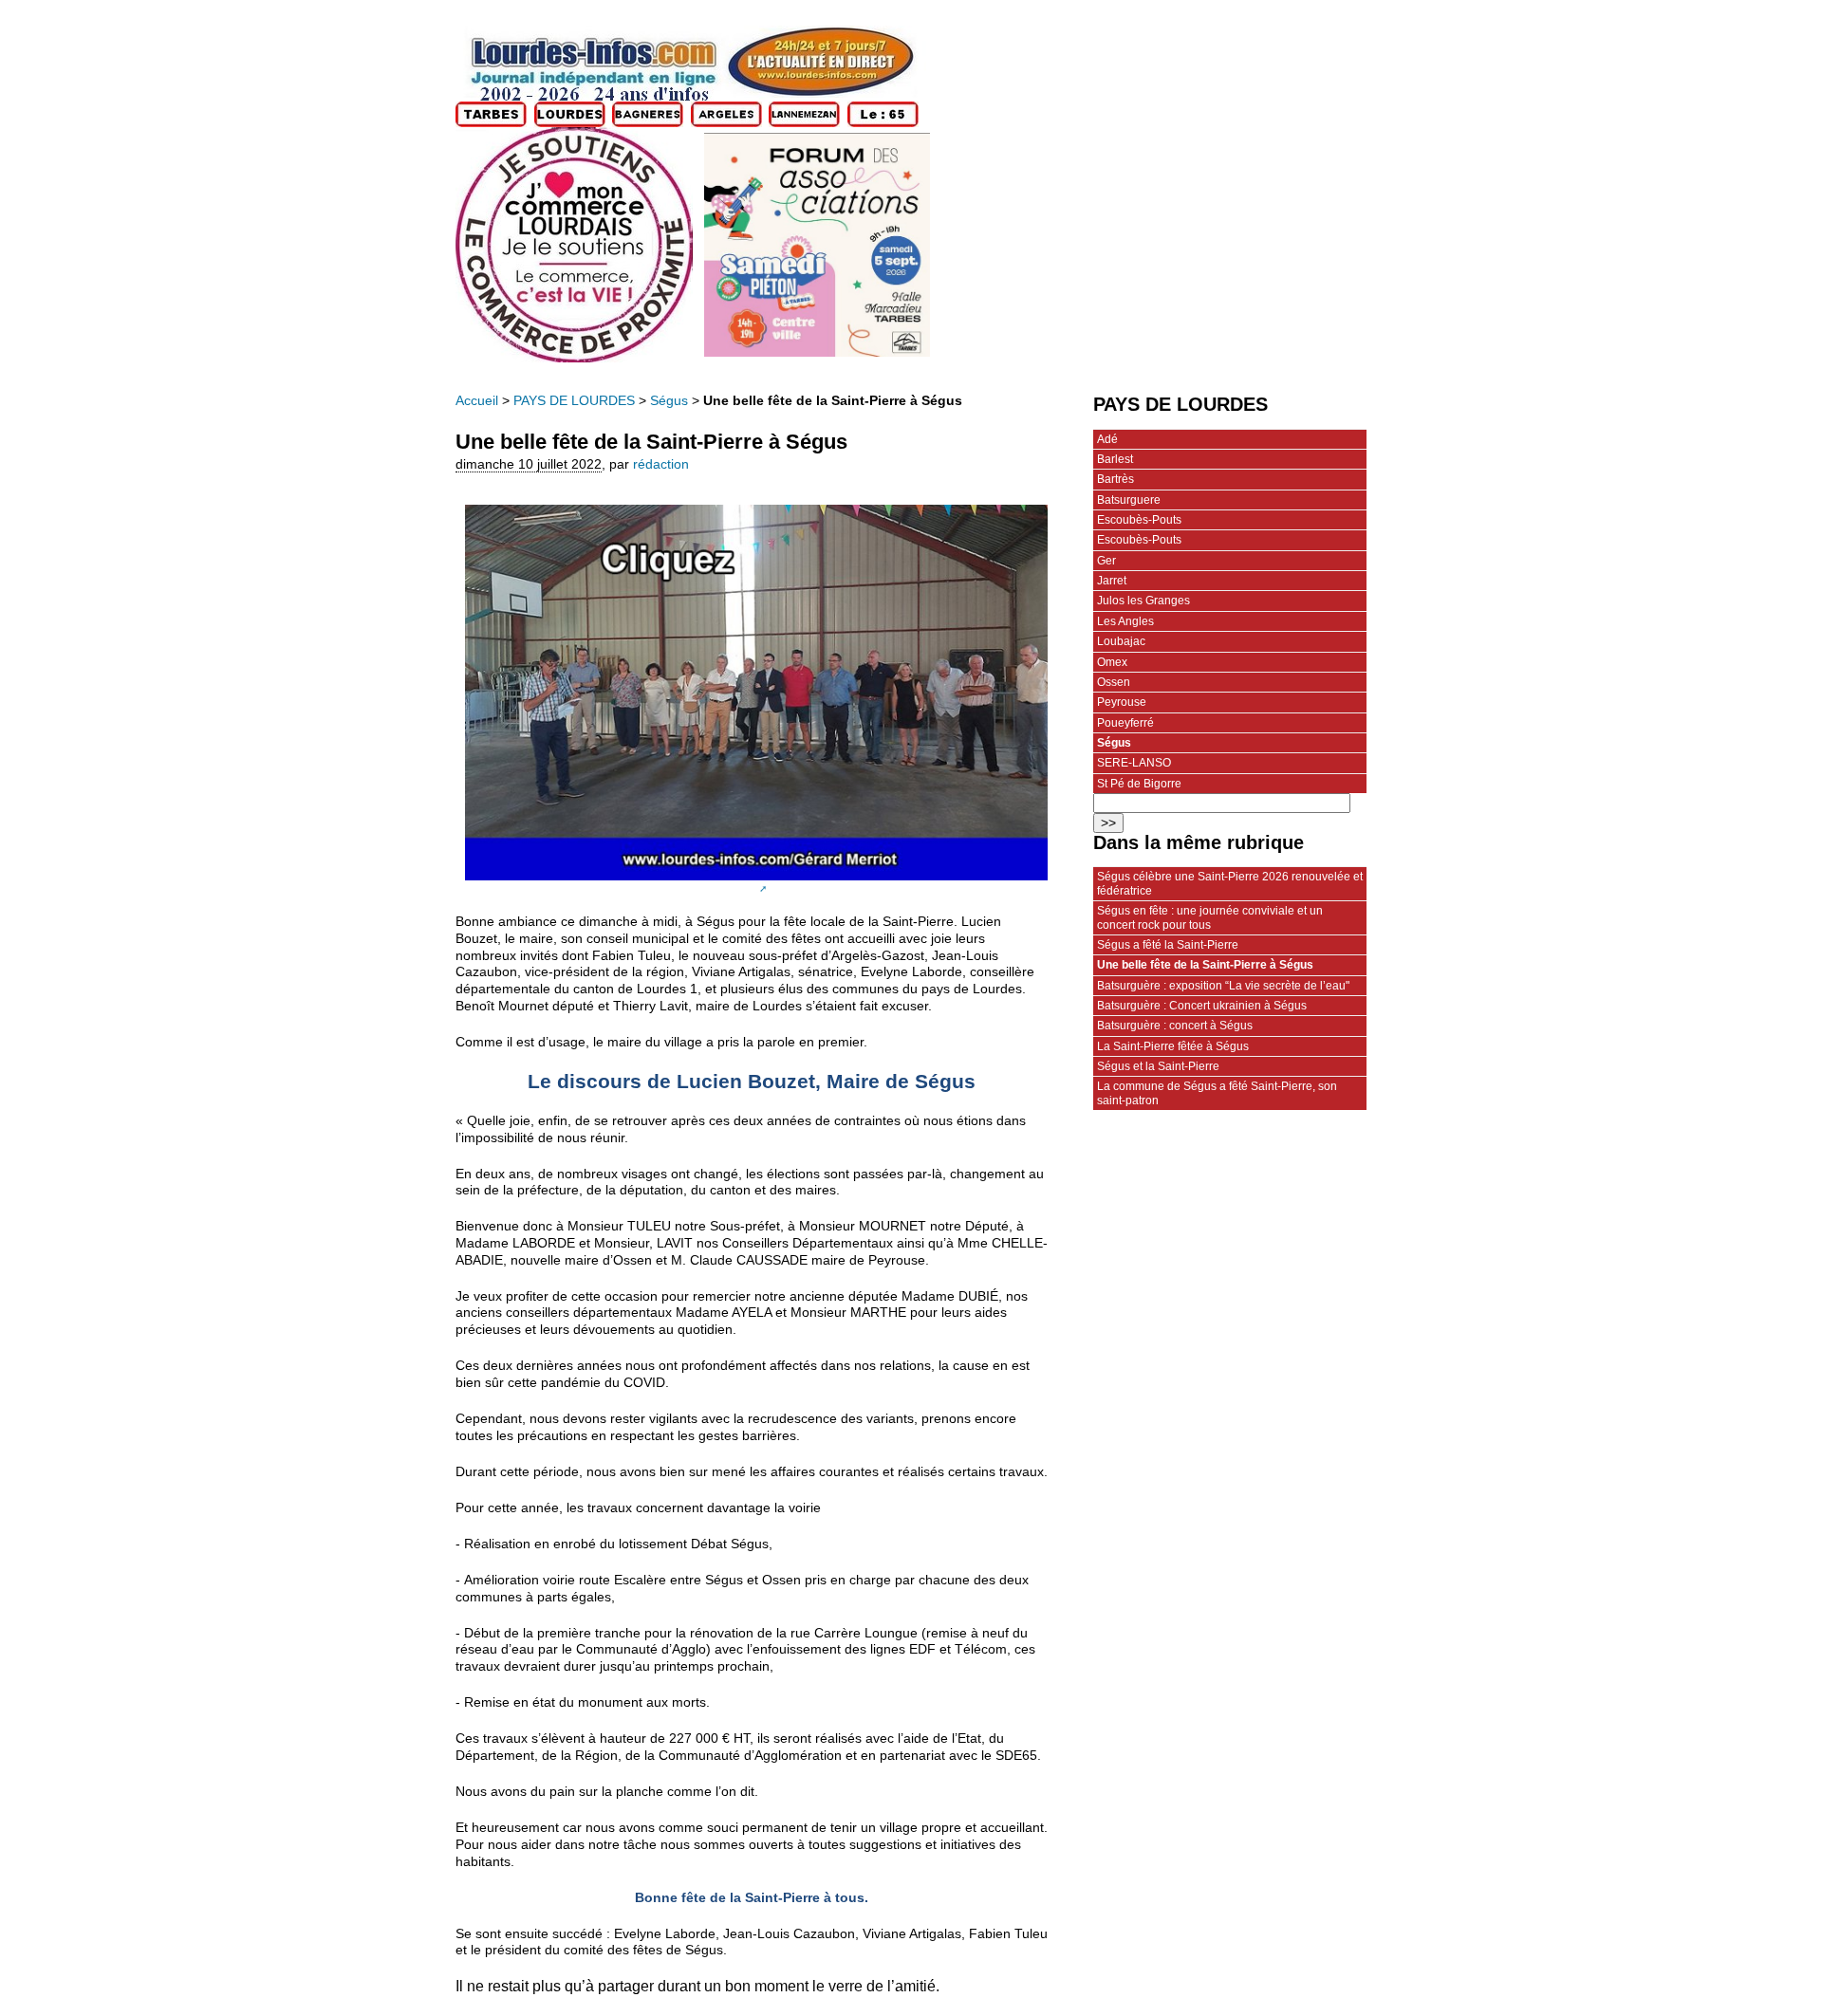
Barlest (1115, 459)
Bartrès (1116, 479)
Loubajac (1121, 641)
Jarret (1112, 581)
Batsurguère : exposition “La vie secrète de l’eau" (1223, 986)
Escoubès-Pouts (1139, 520)
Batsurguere (1129, 500)
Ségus (669, 401)
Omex (1112, 662)
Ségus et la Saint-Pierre (1158, 1066)
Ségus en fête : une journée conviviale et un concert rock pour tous (1210, 917)
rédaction (661, 464)
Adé (1107, 439)
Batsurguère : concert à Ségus (1175, 1026)
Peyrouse (1122, 702)
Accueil (477, 401)
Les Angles (1125, 621)
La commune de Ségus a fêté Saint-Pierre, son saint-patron (1217, 1093)
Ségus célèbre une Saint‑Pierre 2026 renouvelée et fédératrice (1230, 883)
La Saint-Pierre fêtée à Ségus (1173, 1046)
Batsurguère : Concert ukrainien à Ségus (1202, 1006)
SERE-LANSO (1134, 763)
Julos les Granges (1143, 601)
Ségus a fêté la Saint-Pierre (1168, 945)
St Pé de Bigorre (1139, 784)
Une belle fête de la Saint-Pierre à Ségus (1205, 965)
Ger (1106, 561)
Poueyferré (1125, 723)
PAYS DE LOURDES (574, 401)
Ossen (1114, 682)
